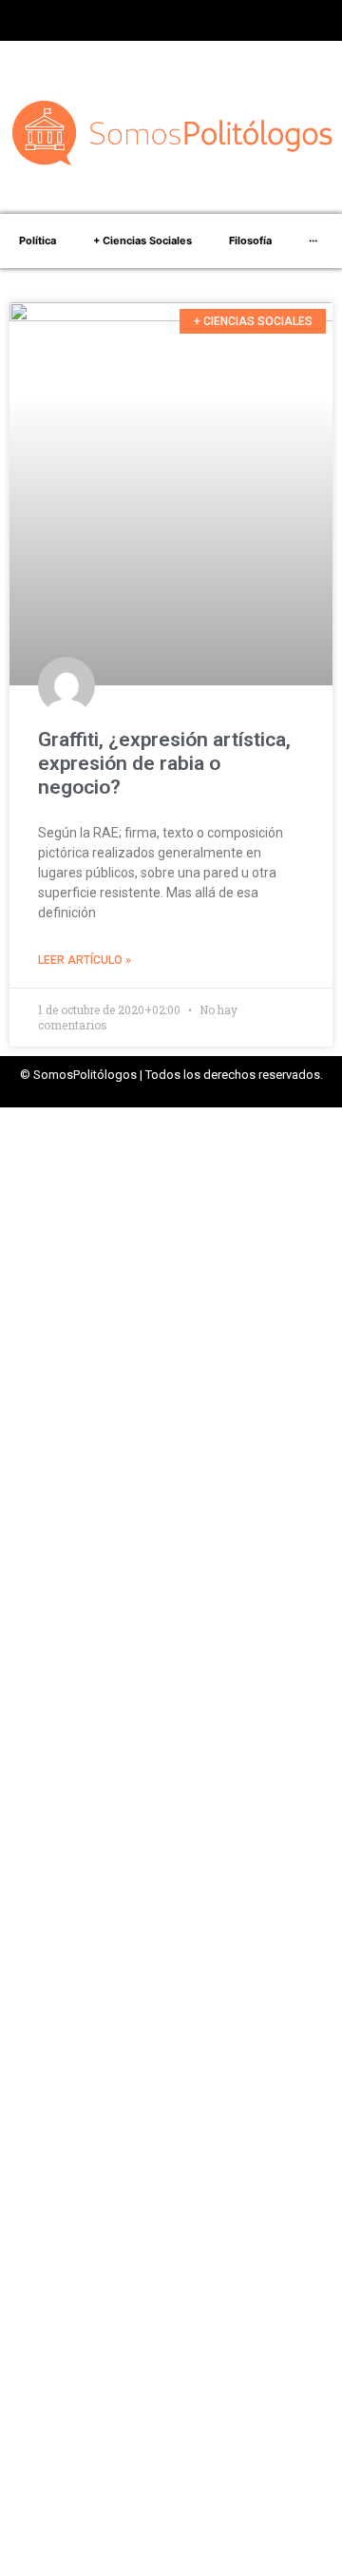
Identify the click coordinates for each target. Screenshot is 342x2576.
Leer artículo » (85, 960)
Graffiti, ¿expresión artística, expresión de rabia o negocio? (164, 763)
